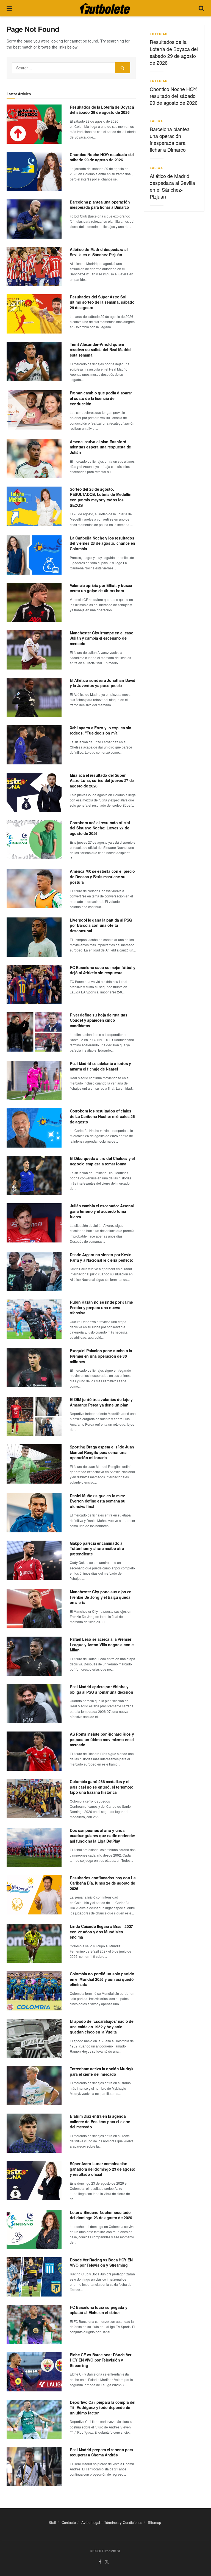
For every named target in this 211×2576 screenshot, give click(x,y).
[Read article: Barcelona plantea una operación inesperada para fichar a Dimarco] (34, 219)
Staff (52, 2522)
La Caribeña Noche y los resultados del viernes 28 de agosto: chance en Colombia (102, 543)
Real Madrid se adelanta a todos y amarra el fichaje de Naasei (100, 1066)
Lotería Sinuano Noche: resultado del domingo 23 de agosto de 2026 (101, 2215)
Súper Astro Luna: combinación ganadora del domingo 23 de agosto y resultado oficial (103, 2169)
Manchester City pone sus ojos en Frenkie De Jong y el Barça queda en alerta (101, 1597)
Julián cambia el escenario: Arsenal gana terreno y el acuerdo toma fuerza (102, 1211)
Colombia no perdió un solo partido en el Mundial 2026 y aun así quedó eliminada (102, 1979)
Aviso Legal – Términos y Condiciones (112, 2522)
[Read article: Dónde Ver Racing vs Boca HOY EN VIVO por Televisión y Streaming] (34, 2277)
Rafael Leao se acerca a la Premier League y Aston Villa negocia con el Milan (102, 1644)
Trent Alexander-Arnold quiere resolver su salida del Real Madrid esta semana (100, 350)
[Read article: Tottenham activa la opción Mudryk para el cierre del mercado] (34, 2086)
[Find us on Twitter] (107, 2562)
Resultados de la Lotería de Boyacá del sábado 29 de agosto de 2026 (102, 110)
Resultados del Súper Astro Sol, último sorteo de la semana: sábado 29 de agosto (102, 302)
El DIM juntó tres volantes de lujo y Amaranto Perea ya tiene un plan (101, 1402)
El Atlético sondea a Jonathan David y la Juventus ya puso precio (103, 683)
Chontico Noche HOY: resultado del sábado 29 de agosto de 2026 (102, 157)
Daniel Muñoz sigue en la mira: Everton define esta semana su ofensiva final (98, 1501)
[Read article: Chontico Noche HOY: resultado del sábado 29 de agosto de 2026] (34, 172)
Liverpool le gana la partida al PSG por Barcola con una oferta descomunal (101, 925)
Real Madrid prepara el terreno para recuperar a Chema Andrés (101, 2452)
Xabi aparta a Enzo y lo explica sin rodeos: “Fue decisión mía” (101, 730)
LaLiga (156, 121)
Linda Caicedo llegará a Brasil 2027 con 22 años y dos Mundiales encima (101, 1932)
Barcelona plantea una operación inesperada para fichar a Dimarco (100, 205)
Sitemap (154, 2522)
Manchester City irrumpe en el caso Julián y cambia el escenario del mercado (102, 638)
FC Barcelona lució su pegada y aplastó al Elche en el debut (99, 2310)
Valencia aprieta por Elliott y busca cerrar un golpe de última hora (101, 588)
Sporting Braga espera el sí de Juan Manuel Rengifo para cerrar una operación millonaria (102, 1452)
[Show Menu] (9, 8)
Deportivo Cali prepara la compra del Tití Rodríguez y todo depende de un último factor (103, 2407)
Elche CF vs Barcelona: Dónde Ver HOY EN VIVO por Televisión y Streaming (101, 2360)
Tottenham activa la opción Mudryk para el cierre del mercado (102, 2071)
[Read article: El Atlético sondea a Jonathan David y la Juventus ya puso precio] (34, 697)
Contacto (69, 2522)
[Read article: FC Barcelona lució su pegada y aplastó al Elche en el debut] (34, 2324)
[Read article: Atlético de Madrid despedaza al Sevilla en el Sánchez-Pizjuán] (34, 266)
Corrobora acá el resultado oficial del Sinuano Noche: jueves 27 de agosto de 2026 (100, 828)
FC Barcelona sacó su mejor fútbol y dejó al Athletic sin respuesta (103, 970)
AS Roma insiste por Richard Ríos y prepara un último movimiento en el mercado (102, 1739)
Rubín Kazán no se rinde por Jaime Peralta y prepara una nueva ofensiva (101, 1307)
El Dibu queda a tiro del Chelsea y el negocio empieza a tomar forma (102, 1161)
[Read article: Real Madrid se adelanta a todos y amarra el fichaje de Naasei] (34, 1081)
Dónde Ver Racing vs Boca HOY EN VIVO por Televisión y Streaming (101, 2263)
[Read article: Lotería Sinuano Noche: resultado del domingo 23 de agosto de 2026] (34, 2229)
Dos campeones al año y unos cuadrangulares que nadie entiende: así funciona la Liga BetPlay (102, 1836)
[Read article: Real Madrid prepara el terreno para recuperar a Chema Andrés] (34, 2467)
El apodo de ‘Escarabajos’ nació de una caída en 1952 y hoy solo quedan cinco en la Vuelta (102, 2026)
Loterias (159, 34)
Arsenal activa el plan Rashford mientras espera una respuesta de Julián (100, 447)
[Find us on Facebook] (100, 2562)
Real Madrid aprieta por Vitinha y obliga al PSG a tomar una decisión (101, 1689)
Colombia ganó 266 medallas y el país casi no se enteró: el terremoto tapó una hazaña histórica (102, 1787)
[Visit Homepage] (105, 8)
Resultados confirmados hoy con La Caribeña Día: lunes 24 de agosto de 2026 (103, 1883)
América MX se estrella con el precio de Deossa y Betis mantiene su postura (102, 876)
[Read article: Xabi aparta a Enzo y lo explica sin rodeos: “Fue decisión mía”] (34, 745)
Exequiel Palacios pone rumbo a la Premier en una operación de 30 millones (101, 1356)
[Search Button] (201, 8)
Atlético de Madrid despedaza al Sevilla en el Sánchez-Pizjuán (99, 252)
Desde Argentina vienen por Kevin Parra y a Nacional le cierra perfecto (102, 1257)
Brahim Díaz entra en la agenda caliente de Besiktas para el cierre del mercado (100, 2121)
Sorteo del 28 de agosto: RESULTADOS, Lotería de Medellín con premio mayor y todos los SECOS (101, 497)
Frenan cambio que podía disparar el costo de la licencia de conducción (101, 398)
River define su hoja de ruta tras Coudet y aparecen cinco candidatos (99, 1020)
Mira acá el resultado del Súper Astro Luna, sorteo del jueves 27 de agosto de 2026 (102, 780)
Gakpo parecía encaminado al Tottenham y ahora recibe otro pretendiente (97, 1548)
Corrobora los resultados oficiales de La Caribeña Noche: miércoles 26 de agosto (102, 1116)
